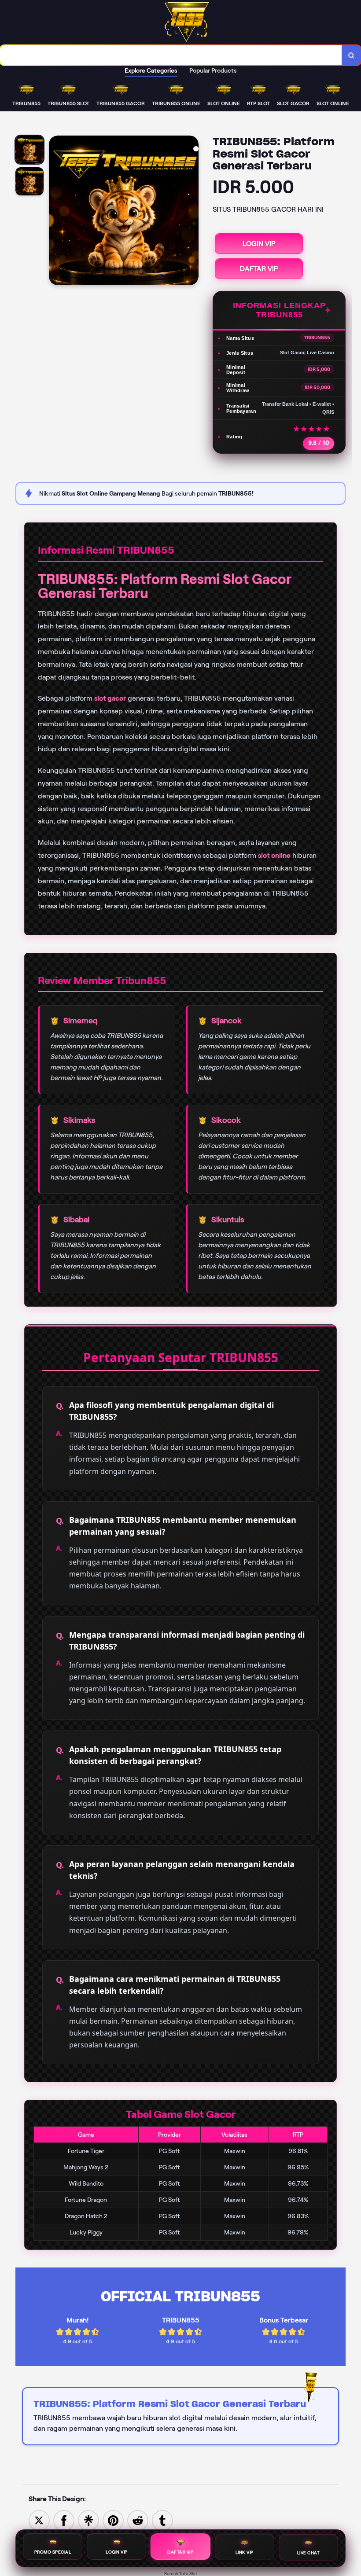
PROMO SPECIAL (53, 2553)
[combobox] (171, 55)
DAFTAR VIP (259, 269)
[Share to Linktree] (88, 2520)
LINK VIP (245, 2554)
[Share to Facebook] (64, 2520)
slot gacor (110, 698)
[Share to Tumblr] (162, 2520)
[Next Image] (192, 212)
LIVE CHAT (309, 2553)
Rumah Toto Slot (181, 2574)
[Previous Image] (56, 212)
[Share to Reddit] (138, 2520)
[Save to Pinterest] (113, 2520)
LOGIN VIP (259, 244)
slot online (274, 855)
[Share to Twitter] (39, 2520)
